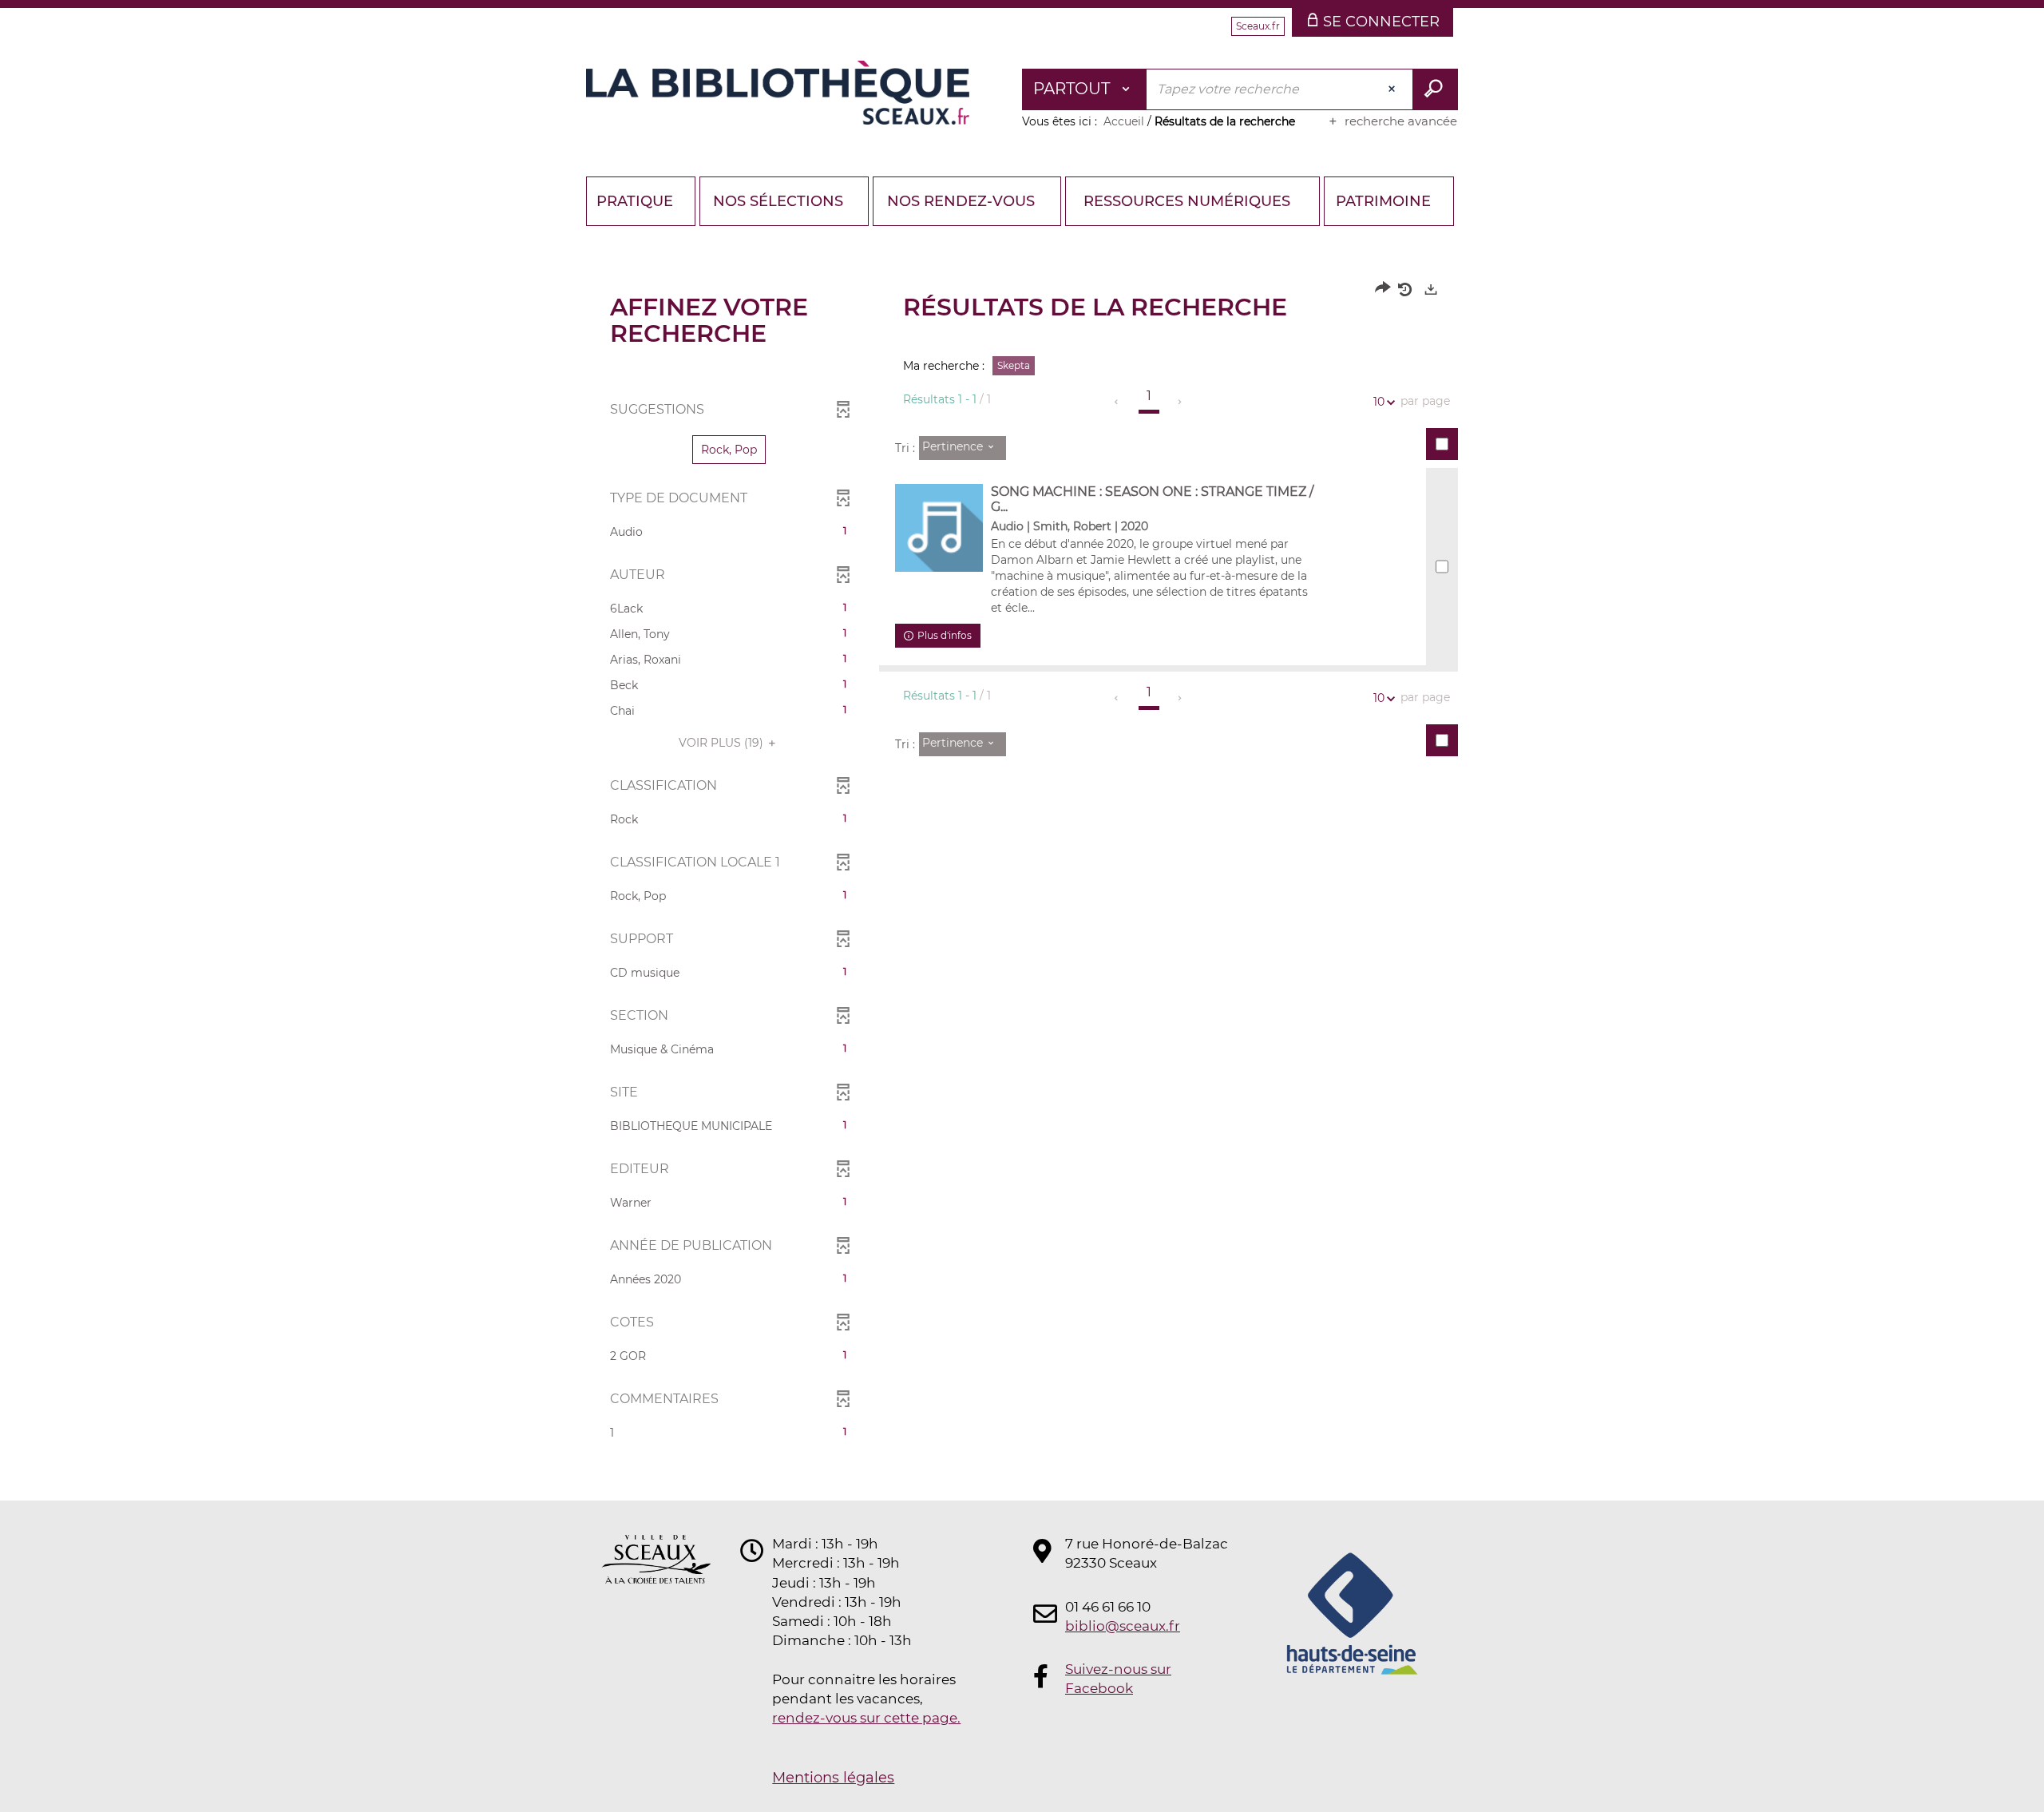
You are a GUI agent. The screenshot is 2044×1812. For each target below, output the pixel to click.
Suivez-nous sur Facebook (1118, 1679)
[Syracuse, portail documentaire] (778, 93)
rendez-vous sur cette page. (866, 1718)
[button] (729, 450)
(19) (723, 743)
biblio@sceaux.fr (1123, 1626)
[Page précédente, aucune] (1117, 402)
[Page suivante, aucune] (1180, 402)
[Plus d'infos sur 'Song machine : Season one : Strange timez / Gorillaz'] (939, 528)
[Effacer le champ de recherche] (1393, 89)
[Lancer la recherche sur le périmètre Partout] (1435, 89)
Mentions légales (833, 1778)
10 (1379, 402)
